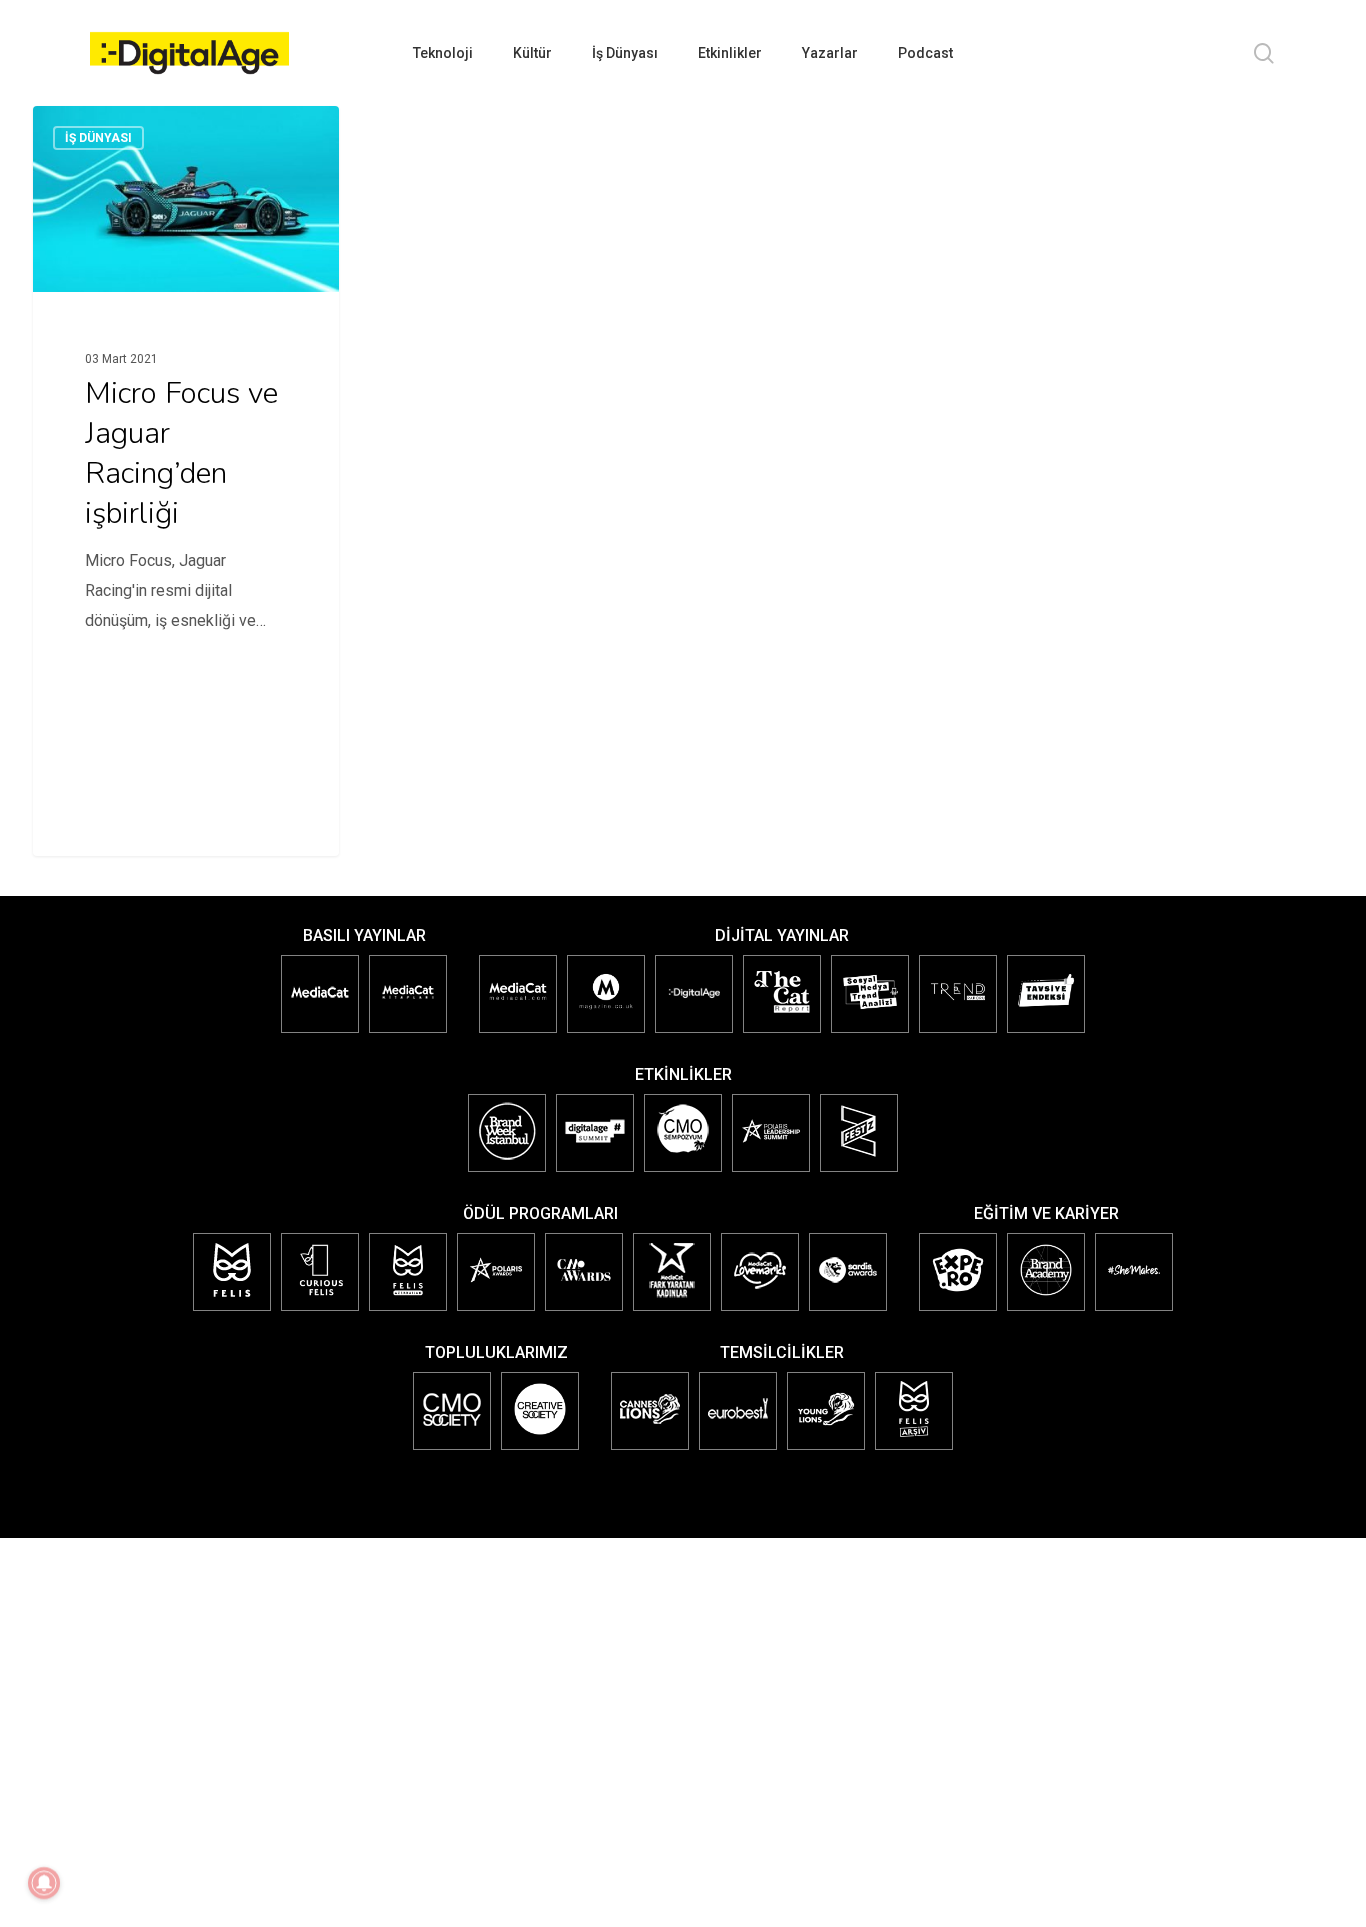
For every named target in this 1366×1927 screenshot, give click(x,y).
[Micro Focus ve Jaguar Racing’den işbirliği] (186, 397)
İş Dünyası (98, 138)
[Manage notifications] (44, 1883)
